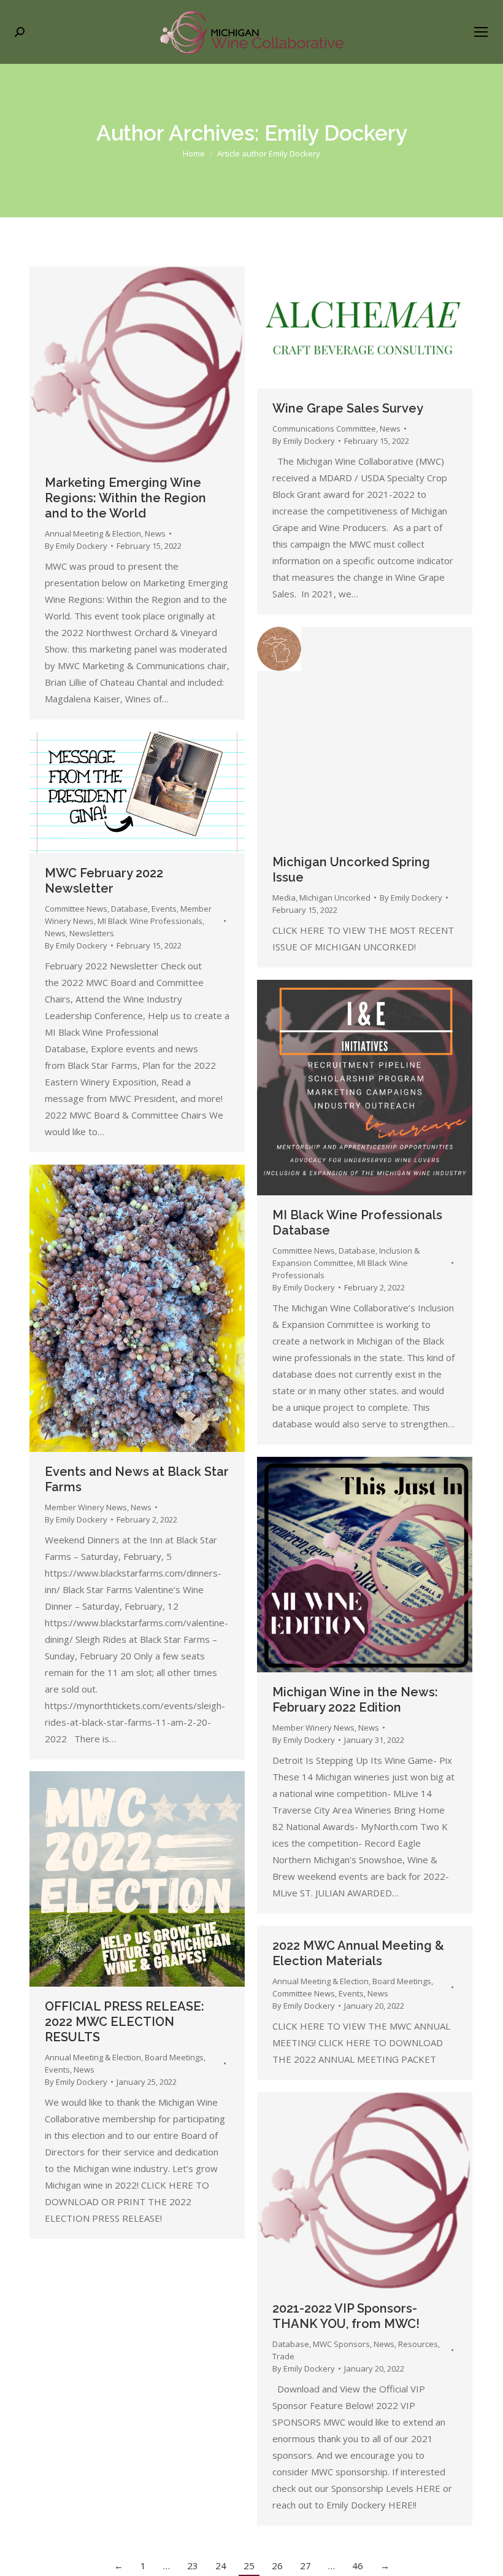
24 (221, 2566)
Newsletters (92, 933)
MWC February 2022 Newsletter (104, 881)
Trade (283, 2356)
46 (358, 2566)
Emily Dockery (336, 133)
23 (193, 2566)
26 (277, 2566)
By (76, 546)
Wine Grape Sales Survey (348, 408)
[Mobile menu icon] (481, 32)
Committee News (76, 909)
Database (129, 909)
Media (284, 898)
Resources (418, 2344)
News (155, 533)
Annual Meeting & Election (93, 533)
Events (164, 909)
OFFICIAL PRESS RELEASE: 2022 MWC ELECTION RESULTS (125, 2022)
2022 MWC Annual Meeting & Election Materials (358, 1953)
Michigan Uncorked (335, 898)
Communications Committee (324, 429)
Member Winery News (86, 1507)
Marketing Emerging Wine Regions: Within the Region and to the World (125, 498)
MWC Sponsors (341, 2344)
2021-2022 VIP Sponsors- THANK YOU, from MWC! (346, 2316)
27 (305, 2566)
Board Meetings (174, 2057)
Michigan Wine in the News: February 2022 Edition (355, 1700)
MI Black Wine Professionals (150, 921)
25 (249, 2566)
